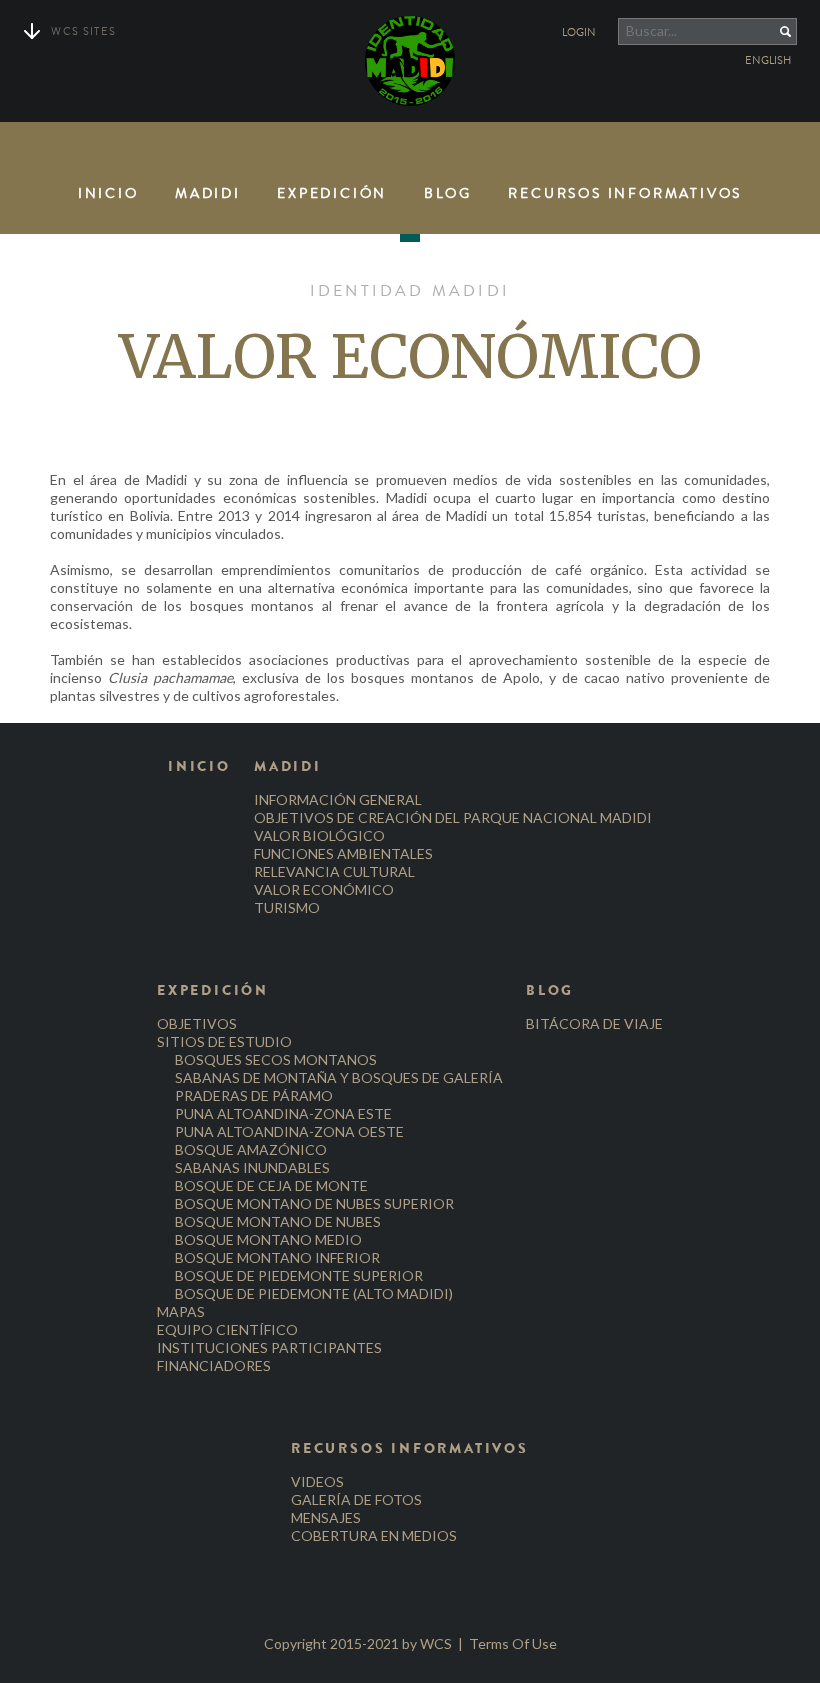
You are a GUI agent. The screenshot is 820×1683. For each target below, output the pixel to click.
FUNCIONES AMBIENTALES (343, 853)
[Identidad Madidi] (410, 61)
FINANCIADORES (214, 1365)
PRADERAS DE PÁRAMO (254, 1095)
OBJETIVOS (197, 1023)
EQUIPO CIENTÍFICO (227, 1329)
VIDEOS (317, 1481)
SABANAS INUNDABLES (252, 1167)
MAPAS (181, 1311)
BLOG (448, 193)
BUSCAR (769, 31)
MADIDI (208, 193)
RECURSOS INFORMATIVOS (625, 193)
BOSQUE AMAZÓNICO (251, 1149)
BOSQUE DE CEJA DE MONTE (271, 1185)
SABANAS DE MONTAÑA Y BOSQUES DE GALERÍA (339, 1077)
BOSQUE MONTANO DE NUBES (278, 1221)
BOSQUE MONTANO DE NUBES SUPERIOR (314, 1203)
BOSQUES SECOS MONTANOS (276, 1059)
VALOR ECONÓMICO (324, 889)
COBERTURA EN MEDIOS (374, 1535)
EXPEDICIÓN (332, 193)
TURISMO (287, 907)
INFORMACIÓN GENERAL (338, 799)
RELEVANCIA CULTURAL (334, 871)
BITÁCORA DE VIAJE (594, 1023)
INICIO (108, 193)
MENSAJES (326, 1517)
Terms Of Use (513, 1643)
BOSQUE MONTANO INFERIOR (277, 1257)
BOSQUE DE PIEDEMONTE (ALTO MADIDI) (314, 1293)
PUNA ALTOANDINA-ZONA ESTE (283, 1113)
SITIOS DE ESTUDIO (224, 1041)
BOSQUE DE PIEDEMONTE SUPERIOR (299, 1275)
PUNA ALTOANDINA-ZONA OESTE (289, 1131)
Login (579, 32)
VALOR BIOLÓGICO (319, 835)
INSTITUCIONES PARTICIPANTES (269, 1347)
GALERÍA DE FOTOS (356, 1499)
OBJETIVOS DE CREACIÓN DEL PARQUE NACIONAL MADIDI (453, 817)
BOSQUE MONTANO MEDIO (268, 1239)
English (768, 60)
